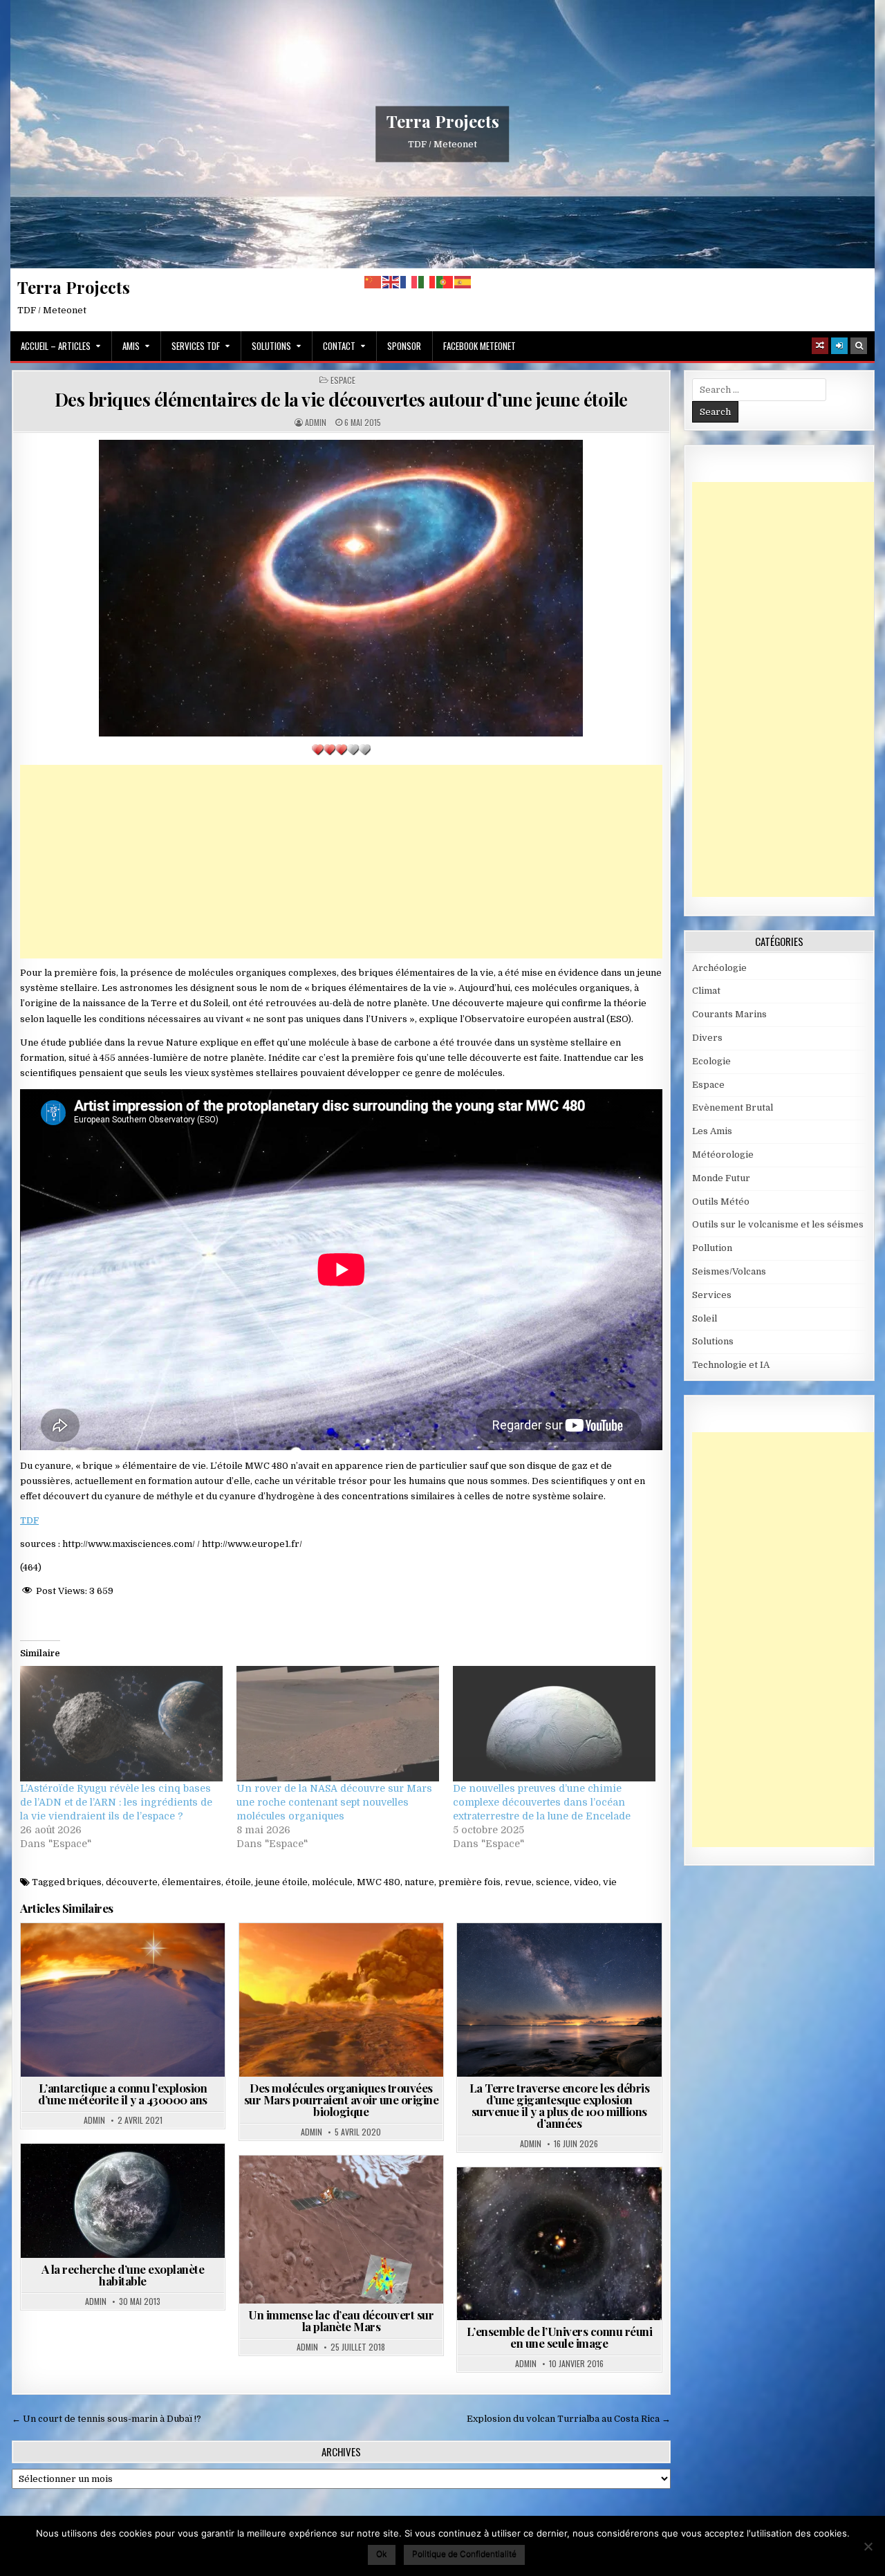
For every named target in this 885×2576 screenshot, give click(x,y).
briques (84, 1882)
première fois (469, 1882)
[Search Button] (859, 346)
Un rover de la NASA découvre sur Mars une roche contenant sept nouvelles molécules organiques (334, 1802)
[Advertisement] (341, 862)
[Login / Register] (839, 346)
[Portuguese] (445, 282)
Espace (343, 380)
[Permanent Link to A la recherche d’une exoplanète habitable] (123, 2201)
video (586, 1882)
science (553, 1882)
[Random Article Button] (820, 346)
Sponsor (404, 346)
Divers (707, 1038)
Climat (706, 991)
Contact (339, 346)
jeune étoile (281, 1882)
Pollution (712, 1248)
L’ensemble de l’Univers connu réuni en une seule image (560, 2337)
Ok (382, 2554)
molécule (332, 1882)
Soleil (705, 1318)
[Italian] (427, 282)
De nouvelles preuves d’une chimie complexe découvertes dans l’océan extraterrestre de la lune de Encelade (542, 1802)
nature (419, 1882)
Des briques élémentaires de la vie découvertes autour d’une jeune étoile (341, 399)
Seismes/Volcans (729, 1271)
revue (518, 1882)
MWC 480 (379, 1882)
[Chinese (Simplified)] (373, 282)
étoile (238, 1882)
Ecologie (711, 1061)
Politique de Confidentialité (464, 2554)
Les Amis (712, 1131)
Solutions (271, 346)
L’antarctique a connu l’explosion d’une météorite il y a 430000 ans (123, 2094)
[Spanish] (463, 282)
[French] (409, 282)
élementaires (192, 1882)
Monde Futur (721, 1178)
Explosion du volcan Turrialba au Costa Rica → (569, 2419)
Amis (131, 346)
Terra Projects (443, 121)
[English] (391, 282)
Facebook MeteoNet (479, 346)
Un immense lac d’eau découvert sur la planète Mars (341, 2320)
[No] (868, 2546)
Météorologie (723, 1155)
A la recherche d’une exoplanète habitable (123, 2275)
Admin (316, 423)
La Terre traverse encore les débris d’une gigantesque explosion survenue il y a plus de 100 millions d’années (560, 2105)
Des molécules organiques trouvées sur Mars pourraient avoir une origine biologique (342, 2100)
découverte (132, 1882)
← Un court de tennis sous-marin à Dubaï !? (106, 2419)
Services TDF (196, 346)
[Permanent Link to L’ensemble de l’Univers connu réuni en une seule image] (559, 2244)
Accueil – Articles (56, 346)
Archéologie (719, 968)
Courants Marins (729, 1014)
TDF (29, 1520)
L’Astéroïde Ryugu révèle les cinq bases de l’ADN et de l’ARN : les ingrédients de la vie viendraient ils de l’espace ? (116, 1802)
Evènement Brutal (153, 1957)
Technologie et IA (731, 1365)
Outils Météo (721, 1202)
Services (712, 1295)
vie (610, 1882)
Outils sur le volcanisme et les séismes (778, 1224)
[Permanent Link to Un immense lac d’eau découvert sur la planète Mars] (341, 2230)
